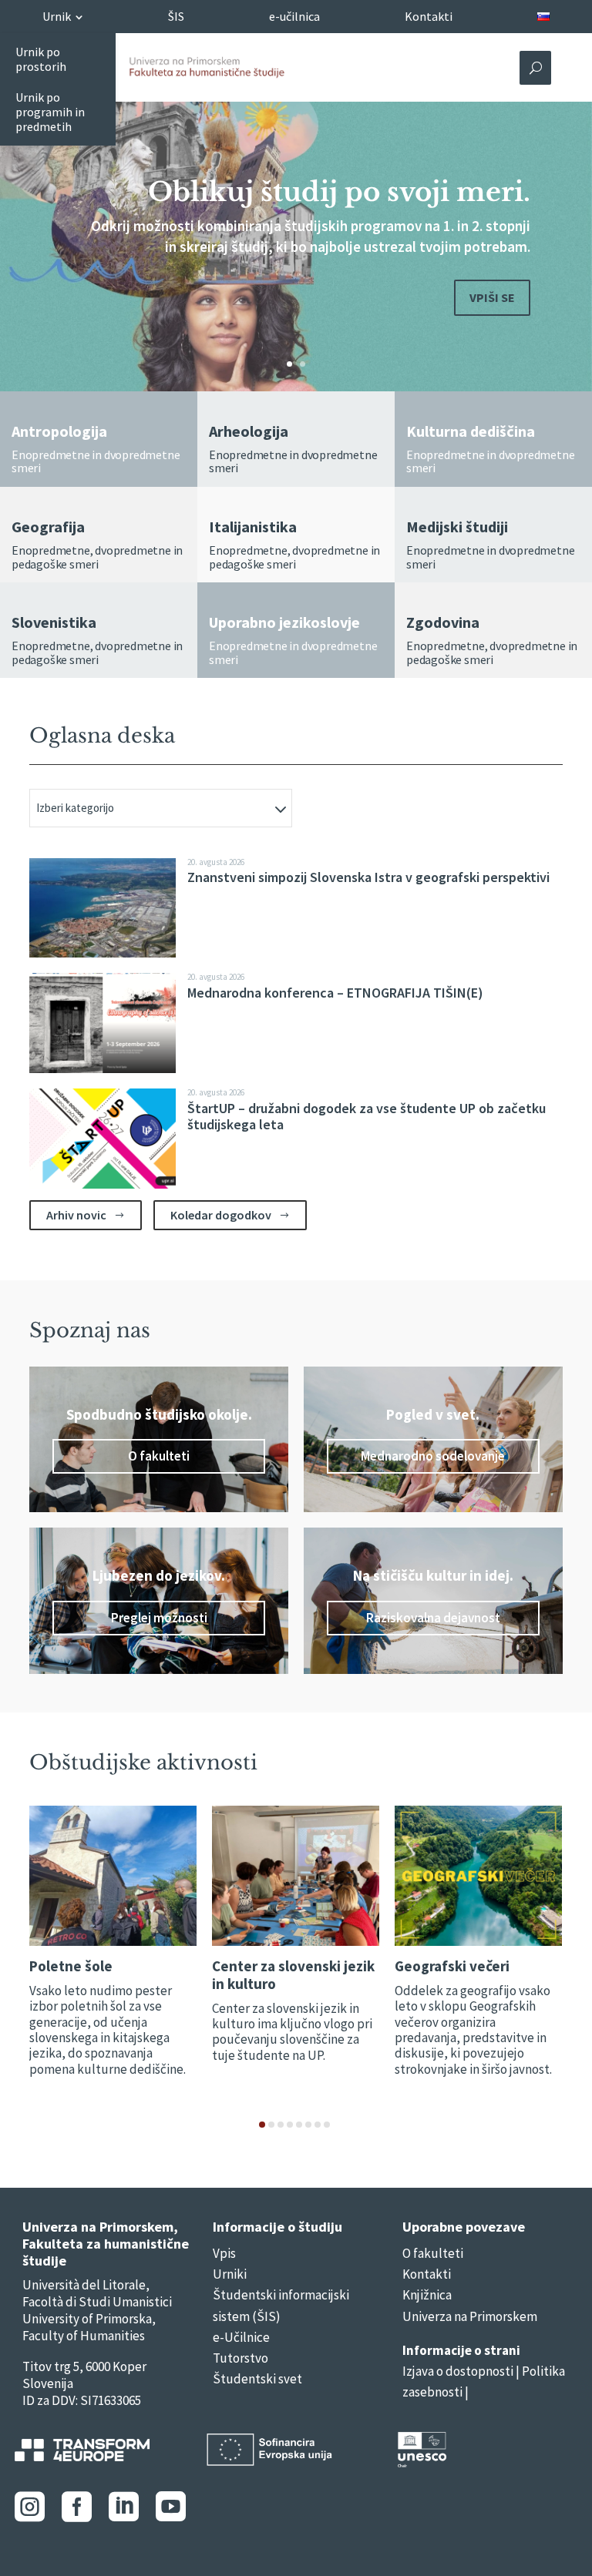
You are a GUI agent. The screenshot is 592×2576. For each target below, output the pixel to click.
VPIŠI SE (492, 297)
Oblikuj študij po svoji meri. (339, 192)
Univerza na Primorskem (470, 2316)
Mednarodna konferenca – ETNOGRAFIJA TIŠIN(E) (335, 993)
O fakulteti (159, 1456)
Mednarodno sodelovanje (433, 1456)
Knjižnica (427, 2295)
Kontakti (427, 2274)
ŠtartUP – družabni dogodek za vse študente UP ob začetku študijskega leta (367, 1117)
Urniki (230, 2274)
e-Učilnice (241, 2337)
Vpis (224, 2253)
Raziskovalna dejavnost (433, 1618)
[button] (262, 2125)
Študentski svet (257, 2379)
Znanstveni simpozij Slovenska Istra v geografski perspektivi (368, 877)
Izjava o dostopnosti (458, 2371)
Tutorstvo (240, 2358)
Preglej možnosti (159, 1618)
